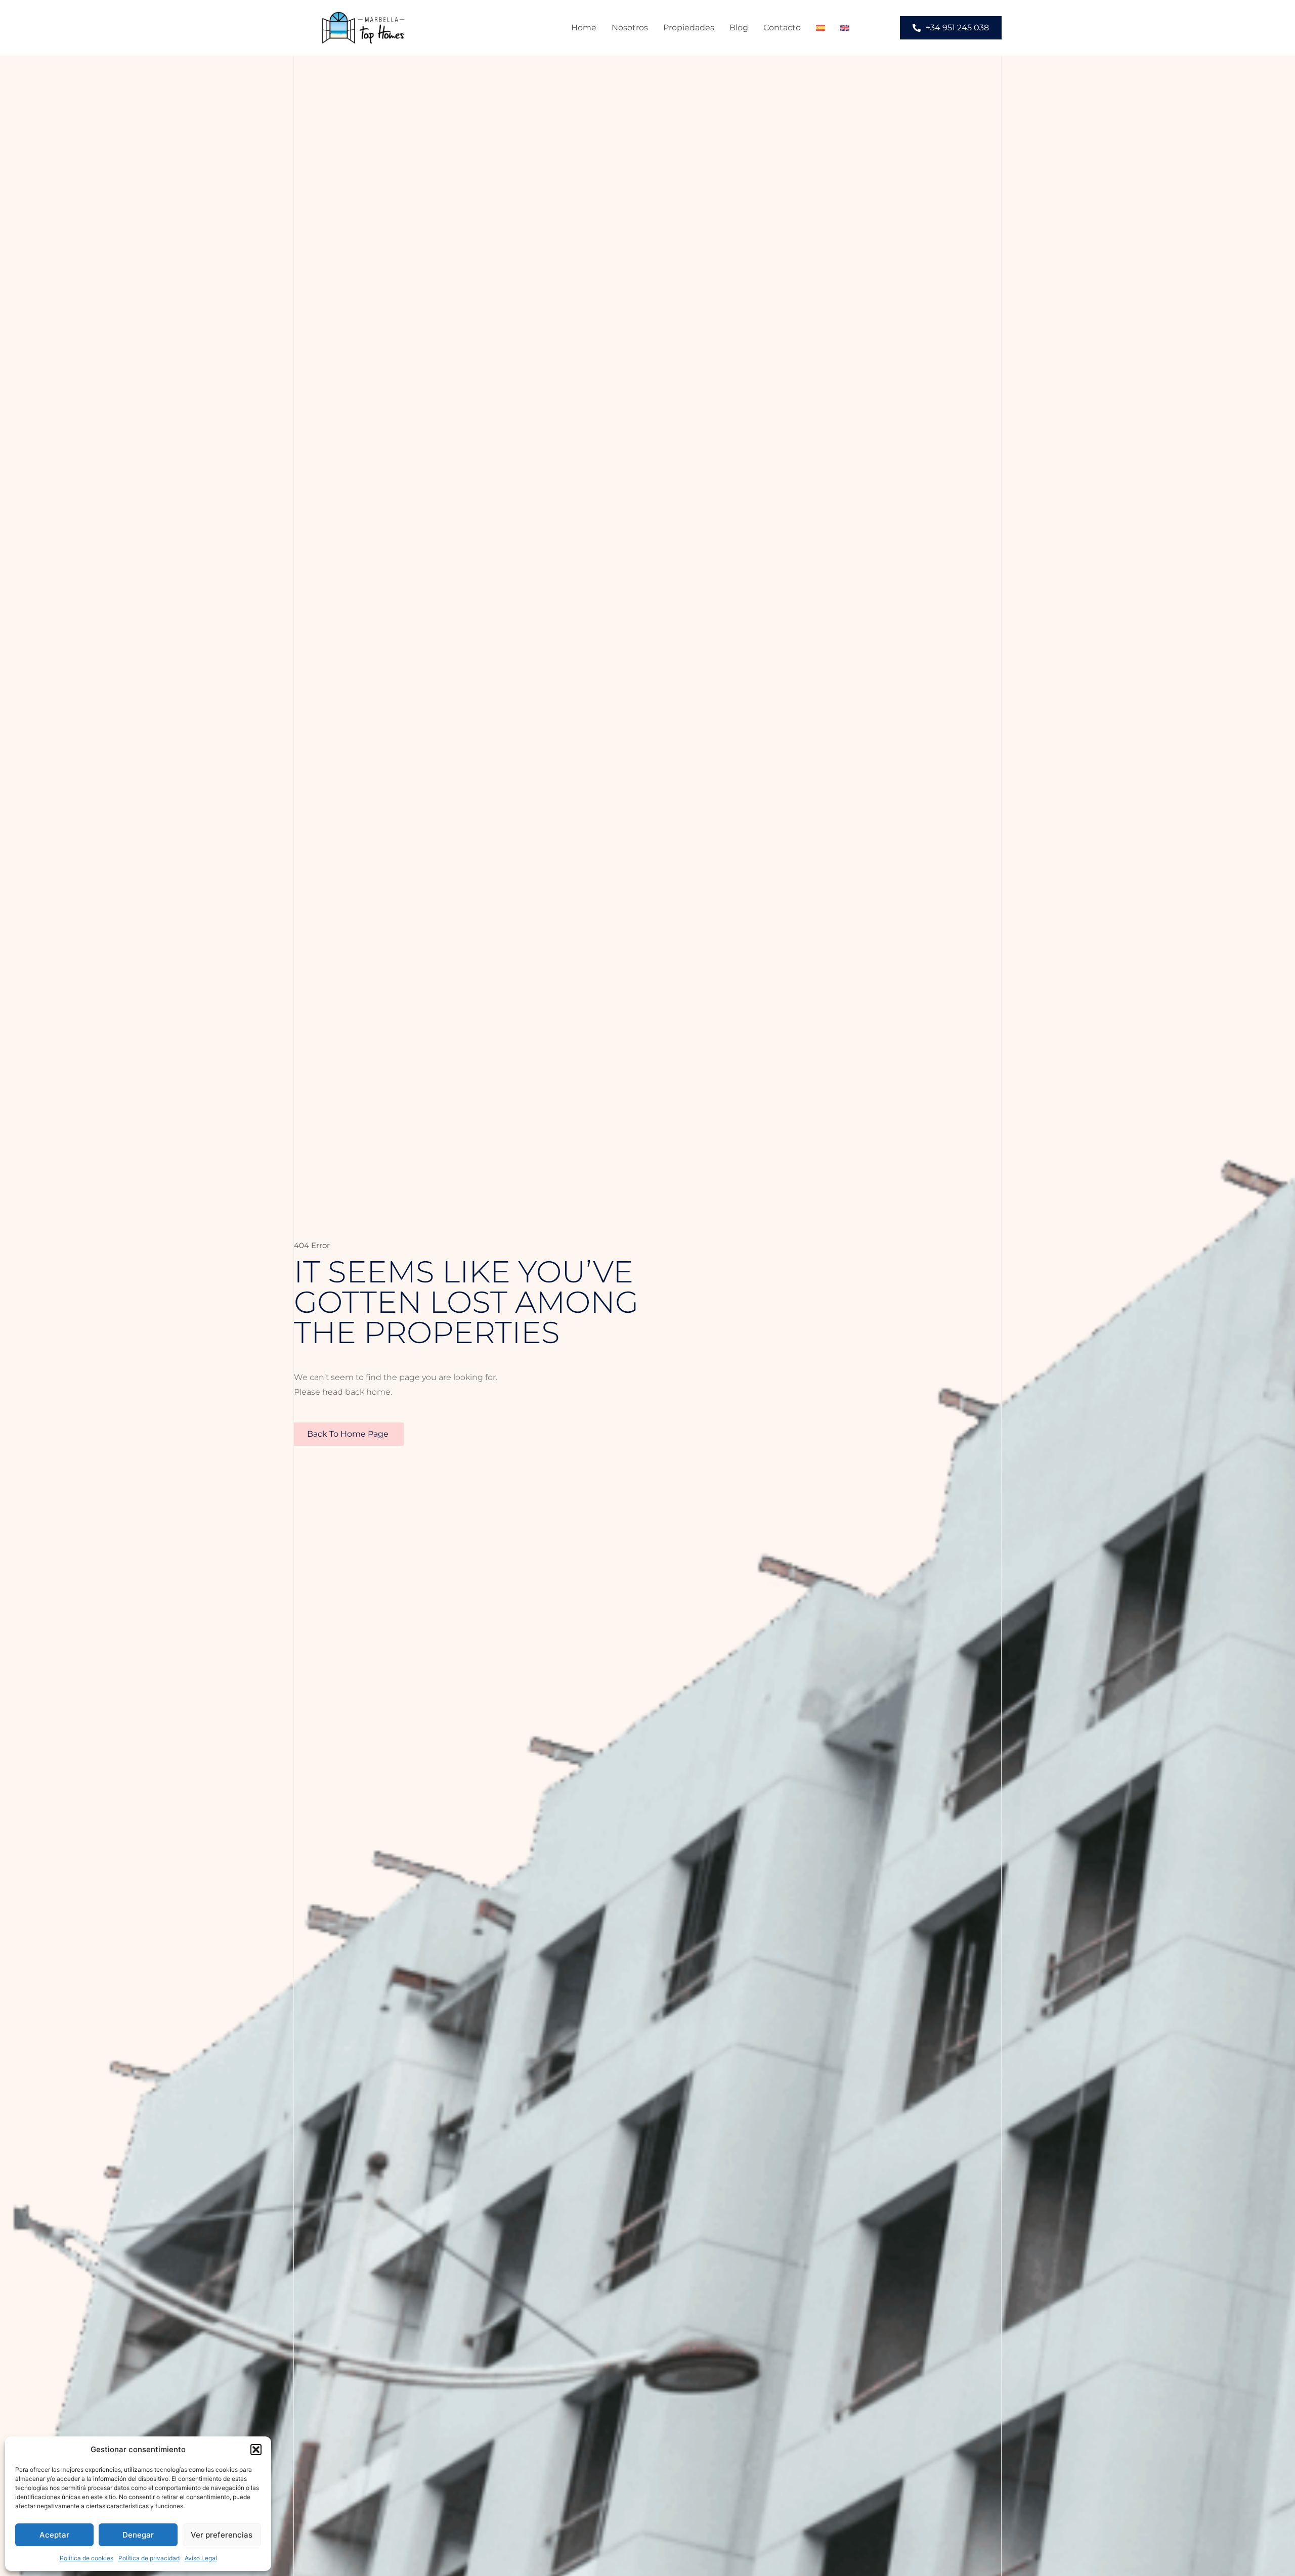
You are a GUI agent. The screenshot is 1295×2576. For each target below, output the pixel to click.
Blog (739, 28)
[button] (256, 2450)
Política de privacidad (149, 2558)
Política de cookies (87, 2558)
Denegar (138, 2535)
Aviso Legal (201, 2558)
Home (584, 28)
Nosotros (630, 28)
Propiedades (689, 28)
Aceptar (54, 2535)
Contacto (782, 28)
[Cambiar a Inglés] (845, 28)
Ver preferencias (222, 2535)
